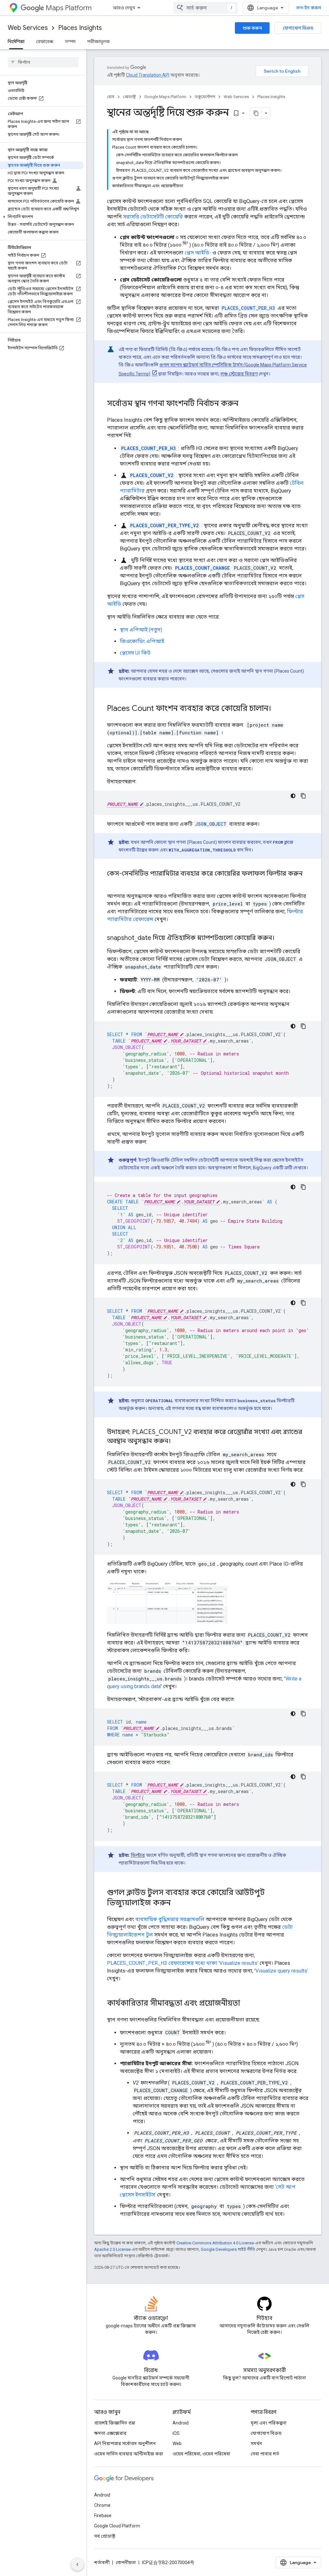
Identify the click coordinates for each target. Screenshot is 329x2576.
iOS (176, 2433)
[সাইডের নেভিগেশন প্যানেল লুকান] (77, 2564)
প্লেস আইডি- (198, 253)
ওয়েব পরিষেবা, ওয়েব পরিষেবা (201, 2454)
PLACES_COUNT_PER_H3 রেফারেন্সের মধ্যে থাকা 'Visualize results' (183, 1963)
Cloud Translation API (148, 75)
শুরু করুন (252, 28)
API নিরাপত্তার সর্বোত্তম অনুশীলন (125, 2443)
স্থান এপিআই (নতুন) (141, 630)
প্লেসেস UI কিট (135, 653)
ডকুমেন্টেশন (205, 97)
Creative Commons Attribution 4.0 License (215, 2243)
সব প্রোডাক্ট (105, 2536)
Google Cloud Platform (117, 2526)
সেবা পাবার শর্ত (265, 2454)
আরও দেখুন (124, 8)
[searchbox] (43, 62)
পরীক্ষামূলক (98, 41)
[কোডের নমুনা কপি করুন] (303, 796)
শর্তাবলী (102, 2562)
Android (181, 2423)
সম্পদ (70, 41)
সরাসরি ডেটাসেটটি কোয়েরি (153, 217)
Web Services (28, 28)
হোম (111, 97)
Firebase (103, 2516)
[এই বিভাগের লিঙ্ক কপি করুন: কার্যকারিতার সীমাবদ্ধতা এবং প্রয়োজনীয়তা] (246, 2004)
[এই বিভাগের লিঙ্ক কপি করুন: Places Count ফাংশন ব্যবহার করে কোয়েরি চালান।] (278, 709)
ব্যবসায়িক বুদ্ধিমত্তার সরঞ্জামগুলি (170, 1919)
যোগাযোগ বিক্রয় (298, 28)
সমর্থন (256, 2443)
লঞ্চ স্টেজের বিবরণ (239, 374)
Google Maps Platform (165, 97)
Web (177, 2443)
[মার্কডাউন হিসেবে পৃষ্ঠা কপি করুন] (256, 113)
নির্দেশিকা (16, 41)
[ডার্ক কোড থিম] (293, 796)
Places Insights (80, 28)
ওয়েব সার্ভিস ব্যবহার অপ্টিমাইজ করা (129, 2454)
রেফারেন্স (45, 41)
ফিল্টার (138, 1855)
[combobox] (206, 8)
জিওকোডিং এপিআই (142, 641)
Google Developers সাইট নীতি (228, 2249)
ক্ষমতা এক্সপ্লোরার (110, 2433)
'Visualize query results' (281, 1971)
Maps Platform (69, 8)
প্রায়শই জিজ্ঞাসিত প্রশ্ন (115, 2423)
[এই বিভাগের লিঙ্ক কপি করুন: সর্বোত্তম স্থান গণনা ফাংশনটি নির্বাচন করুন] (245, 404)
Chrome (102, 2505)
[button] (42, 217)
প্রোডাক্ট (129, 97)
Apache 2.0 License (112, 2249)
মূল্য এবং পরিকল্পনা (269, 2423)
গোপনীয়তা (126, 2562)
